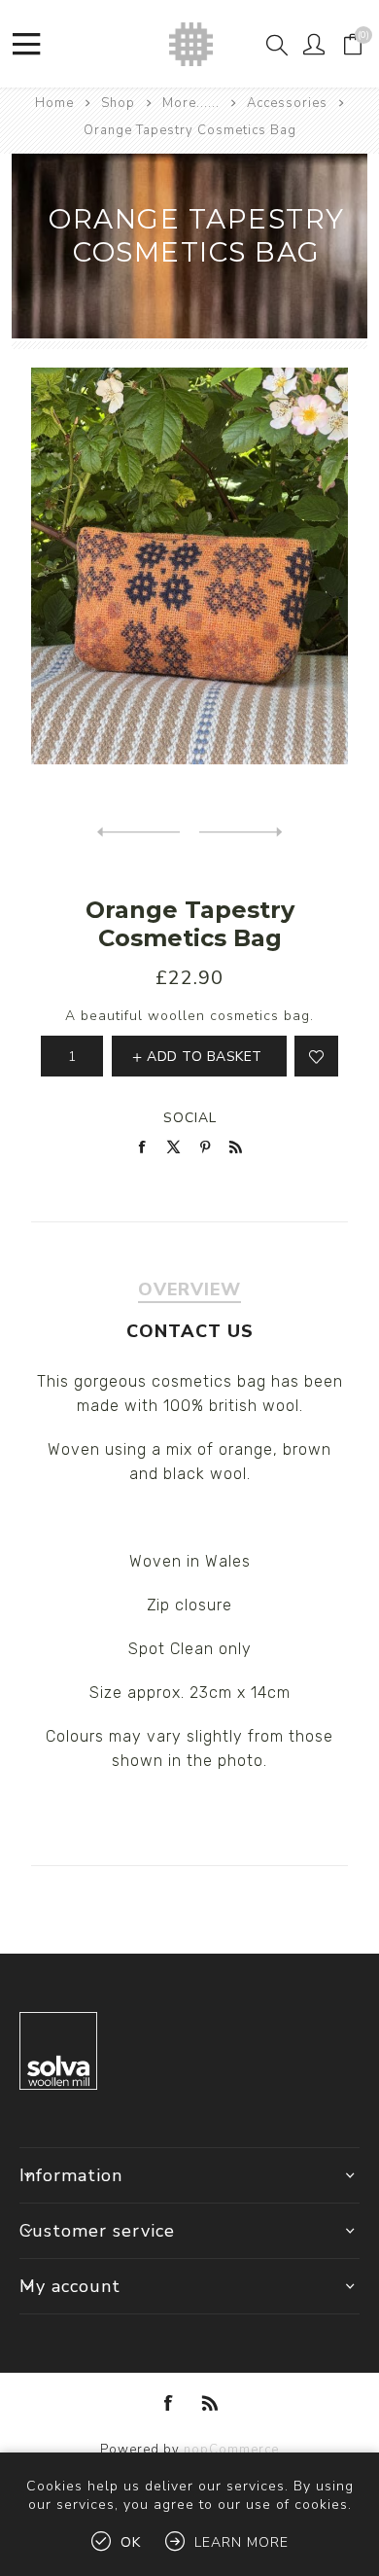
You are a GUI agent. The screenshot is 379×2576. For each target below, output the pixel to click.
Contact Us (190, 1331)
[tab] (190, 1289)
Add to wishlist (316, 1056)
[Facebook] (169, 2403)
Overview (189, 1289)
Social (190, 1118)
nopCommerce (231, 2450)
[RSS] (210, 2403)
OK (131, 2542)
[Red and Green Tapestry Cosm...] (241, 832)
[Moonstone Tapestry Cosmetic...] (138, 832)
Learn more (241, 2542)
